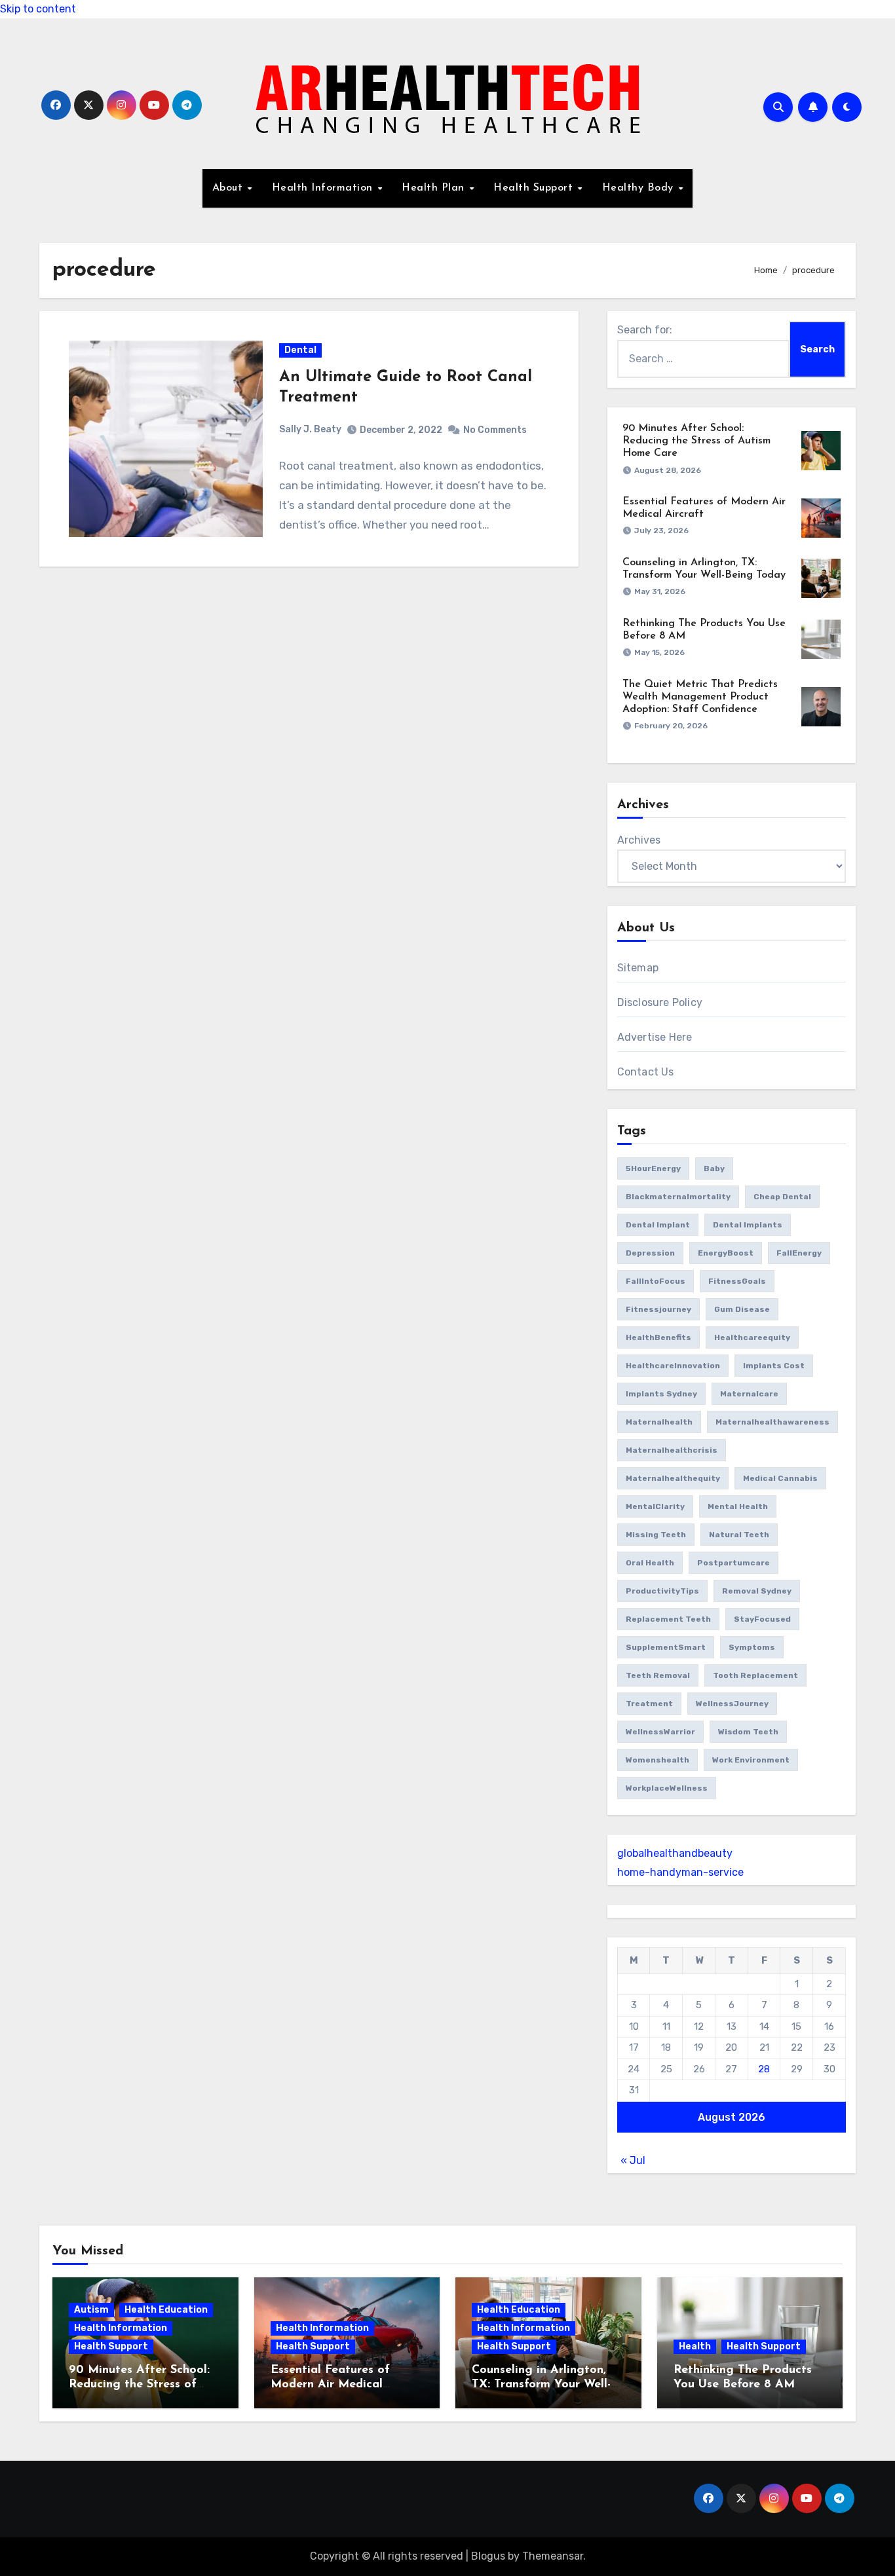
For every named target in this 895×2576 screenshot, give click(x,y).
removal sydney (757, 1591)
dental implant (658, 1225)
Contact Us (646, 1072)
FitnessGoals (737, 1281)
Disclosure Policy (660, 1002)
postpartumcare (733, 1563)
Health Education (166, 2310)
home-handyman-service (680, 1872)
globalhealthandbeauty (675, 1853)
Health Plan (435, 188)
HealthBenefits (658, 1337)
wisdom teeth (748, 1732)
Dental (300, 350)
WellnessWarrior (660, 1732)
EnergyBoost (726, 1253)
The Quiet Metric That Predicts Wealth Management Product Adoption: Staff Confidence (700, 697)
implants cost (774, 1366)
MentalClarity (655, 1506)
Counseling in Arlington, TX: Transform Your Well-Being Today (541, 2384)
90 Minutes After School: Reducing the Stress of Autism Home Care (696, 441)
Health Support (535, 188)
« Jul (633, 2160)
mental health (738, 1506)
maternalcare (749, 1394)
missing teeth (656, 1535)
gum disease (742, 1309)
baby (714, 1168)
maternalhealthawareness (772, 1422)
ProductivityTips (662, 1591)
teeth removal (658, 1675)
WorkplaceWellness (667, 1788)
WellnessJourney (732, 1704)
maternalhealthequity (673, 1478)
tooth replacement (755, 1675)
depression (650, 1253)
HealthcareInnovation (673, 1366)
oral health (650, 1563)
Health (695, 2346)
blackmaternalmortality (678, 1197)
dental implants (748, 1225)
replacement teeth (668, 1619)
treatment (649, 1704)
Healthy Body (640, 188)
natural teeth (739, 1535)
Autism (91, 2310)
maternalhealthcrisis (672, 1450)
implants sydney (661, 1394)
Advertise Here (655, 1037)
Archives (639, 840)
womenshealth (657, 1760)
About (229, 188)
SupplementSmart (666, 1647)
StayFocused (762, 1619)
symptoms (752, 1647)
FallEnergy (799, 1253)
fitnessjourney (658, 1309)
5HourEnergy (653, 1168)
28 (764, 2069)
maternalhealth (659, 1422)
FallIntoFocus (656, 1281)
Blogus (488, 2556)
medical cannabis (780, 1478)
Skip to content (38, 9)
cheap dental (782, 1197)
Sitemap (638, 968)
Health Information (324, 188)
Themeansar (553, 2556)
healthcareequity (752, 1337)
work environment (751, 1760)
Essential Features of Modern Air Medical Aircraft (330, 2384)
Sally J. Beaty (310, 429)
